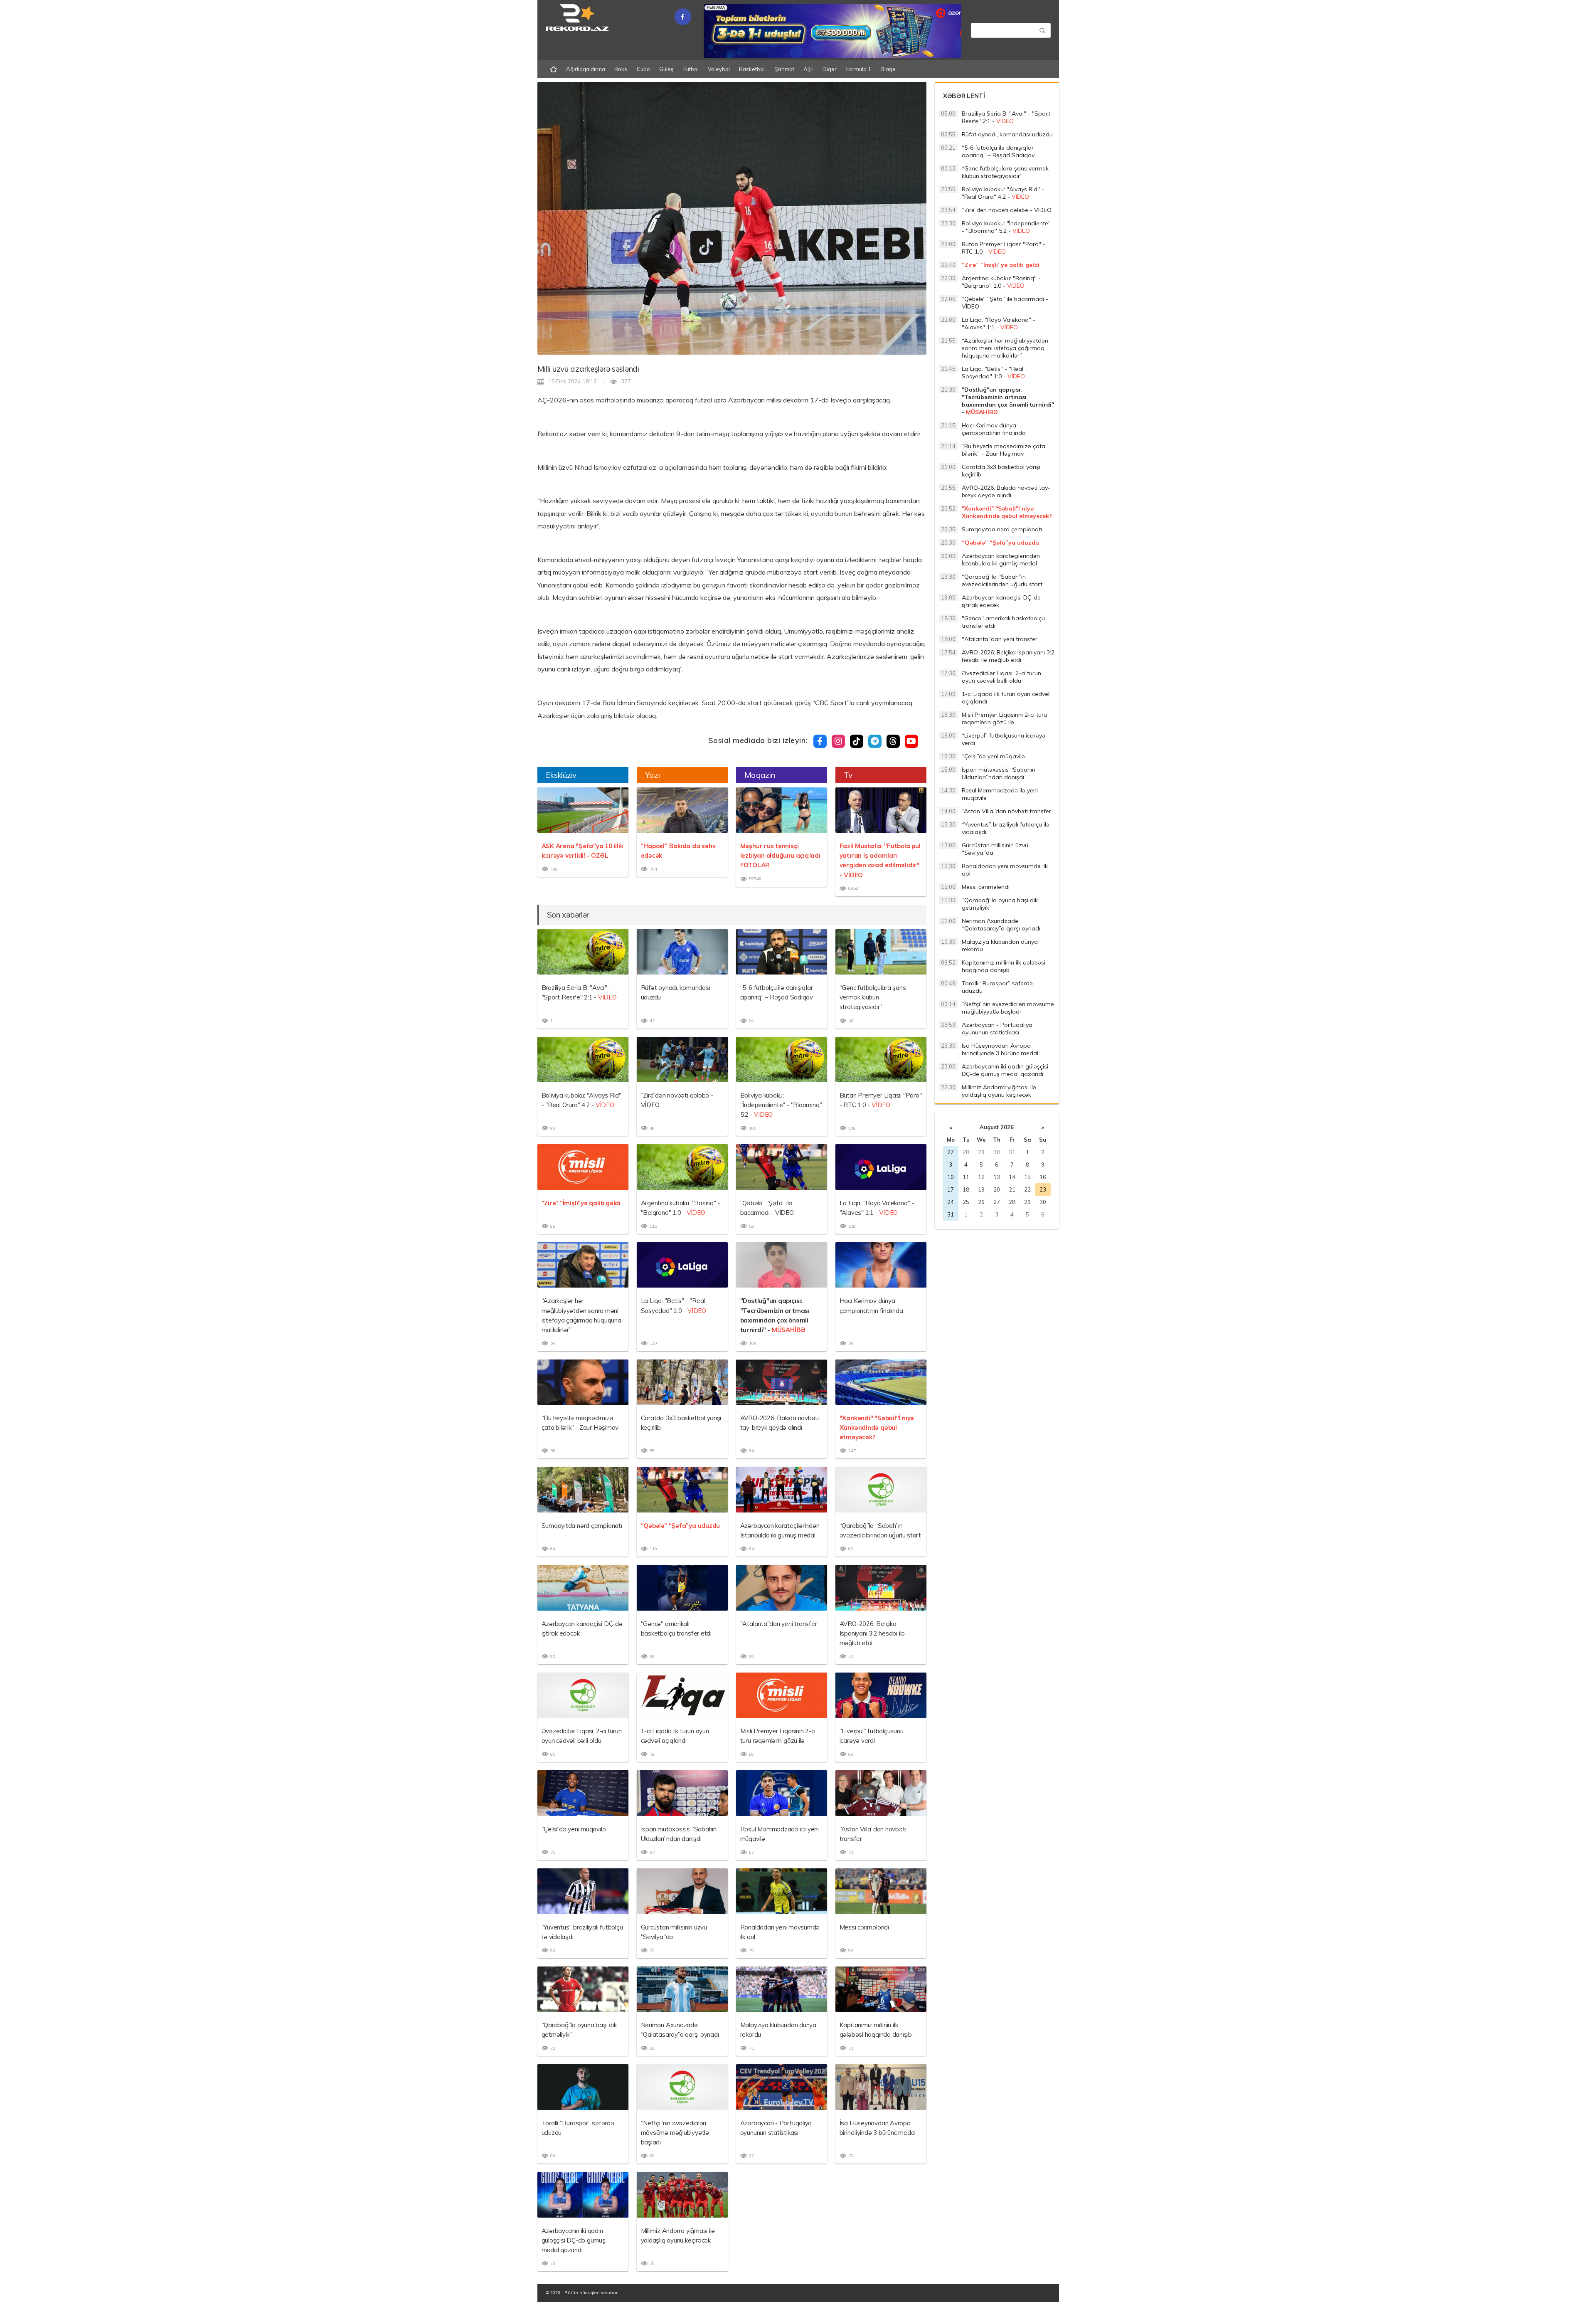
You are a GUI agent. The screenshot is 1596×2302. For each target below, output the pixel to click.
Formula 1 (859, 69)
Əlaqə (888, 69)
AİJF (808, 69)
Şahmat (784, 69)
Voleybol (719, 69)
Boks (621, 69)
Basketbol (752, 69)
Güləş (666, 69)
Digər (830, 69)
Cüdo (643, 69)
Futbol (691, 69)
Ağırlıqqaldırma (586, 69)
